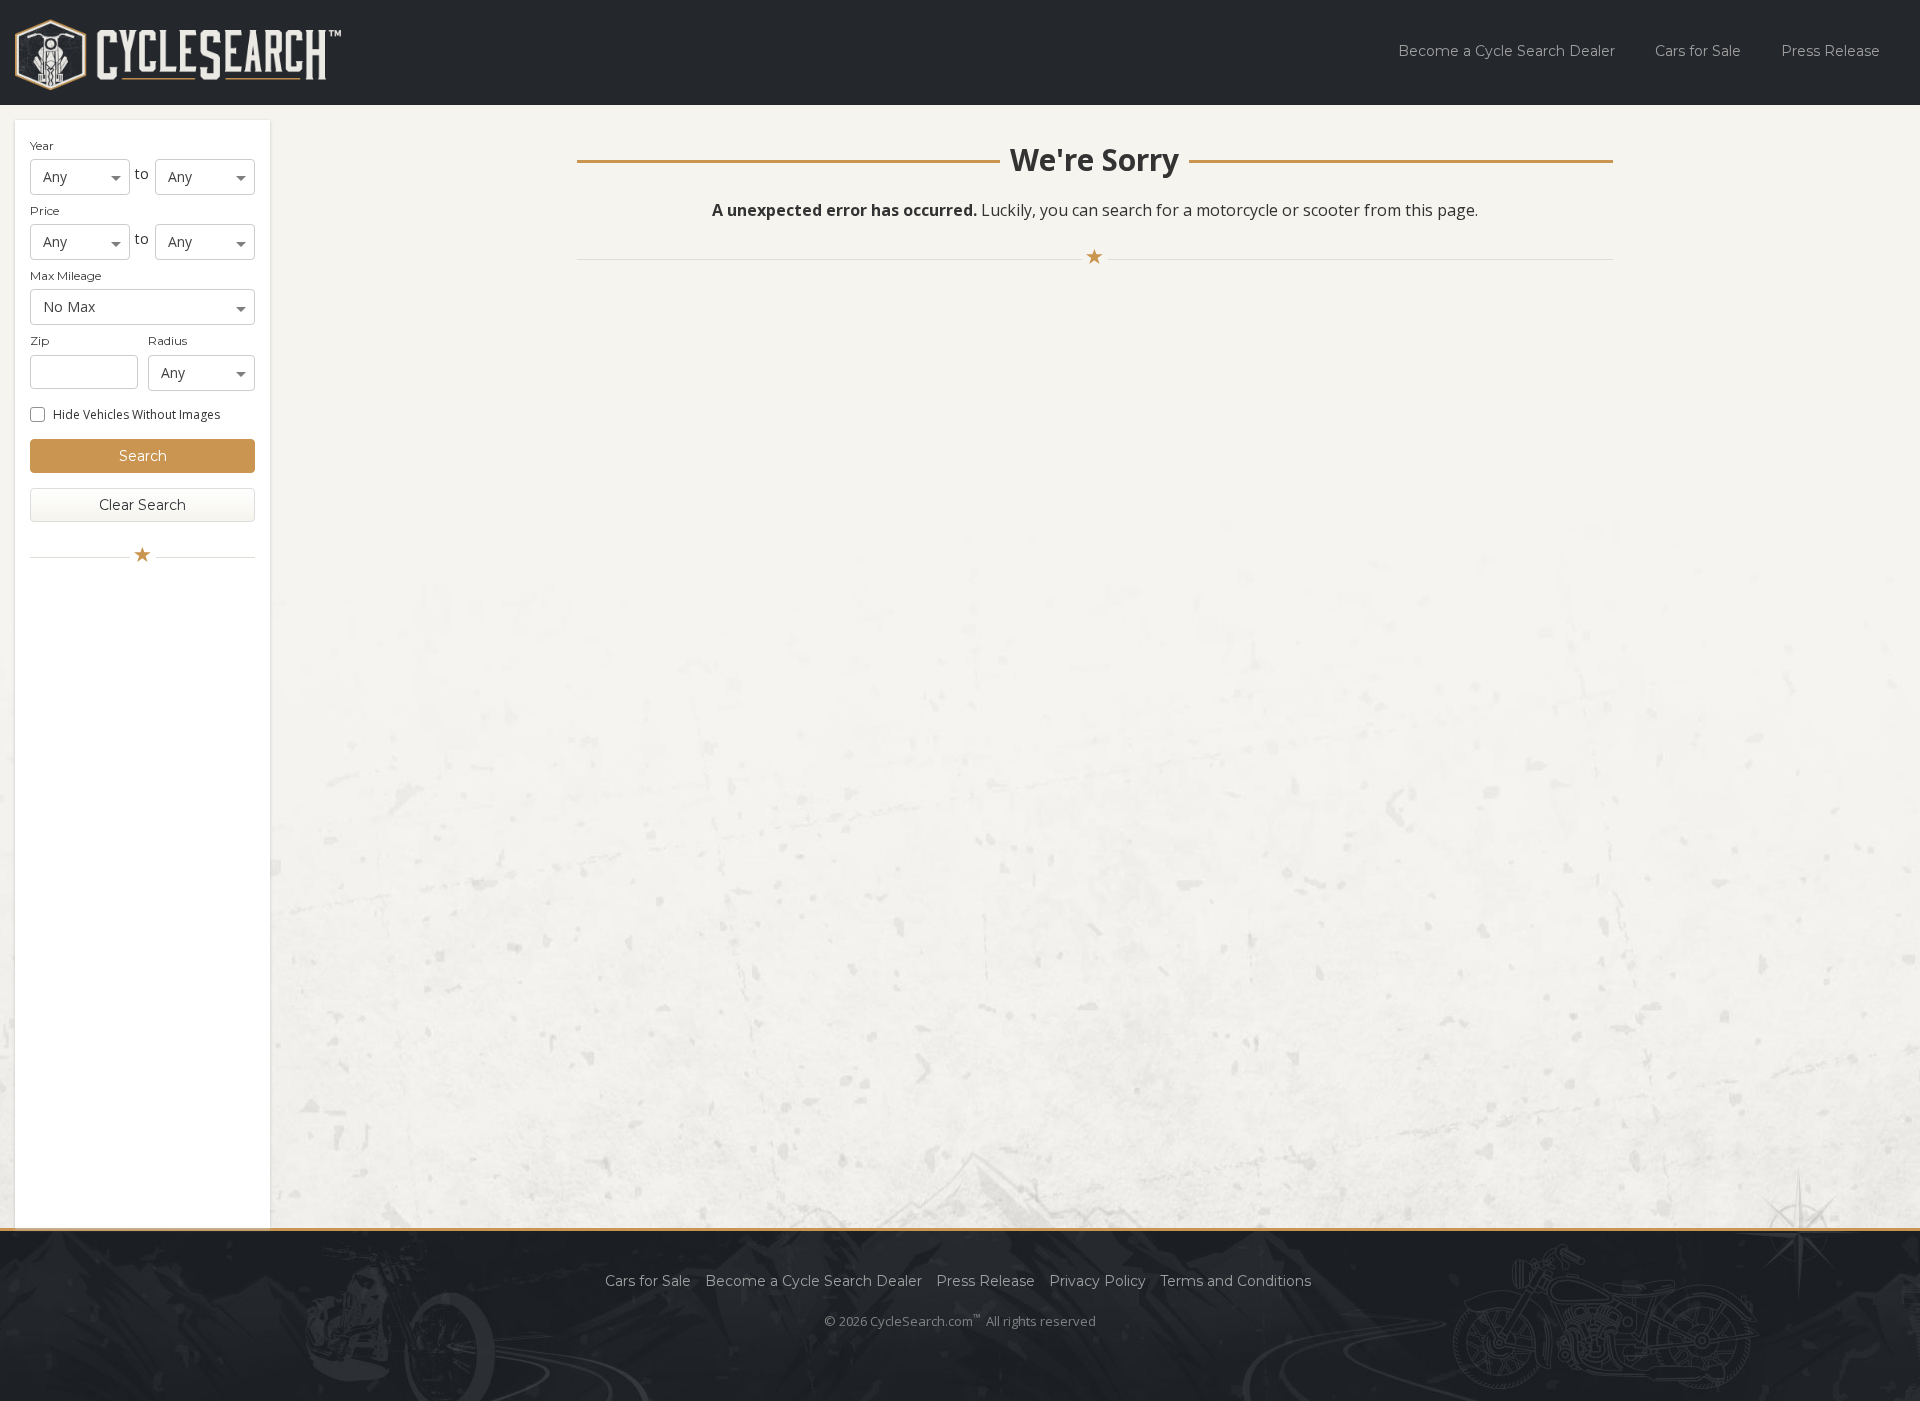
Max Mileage (65, 275)
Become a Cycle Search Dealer (1506, 51)
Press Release (1830, 51)
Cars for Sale (1698, 51)
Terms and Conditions (1235, 1281)
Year (42, 145)
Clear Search (142, 505)
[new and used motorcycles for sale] (178, 54)
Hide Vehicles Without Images (136, 414)
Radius (167, 340)
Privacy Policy (1097, 1281)
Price (44, 210)
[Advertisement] (143, 893)
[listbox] (80, 177)
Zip (39, 340)
